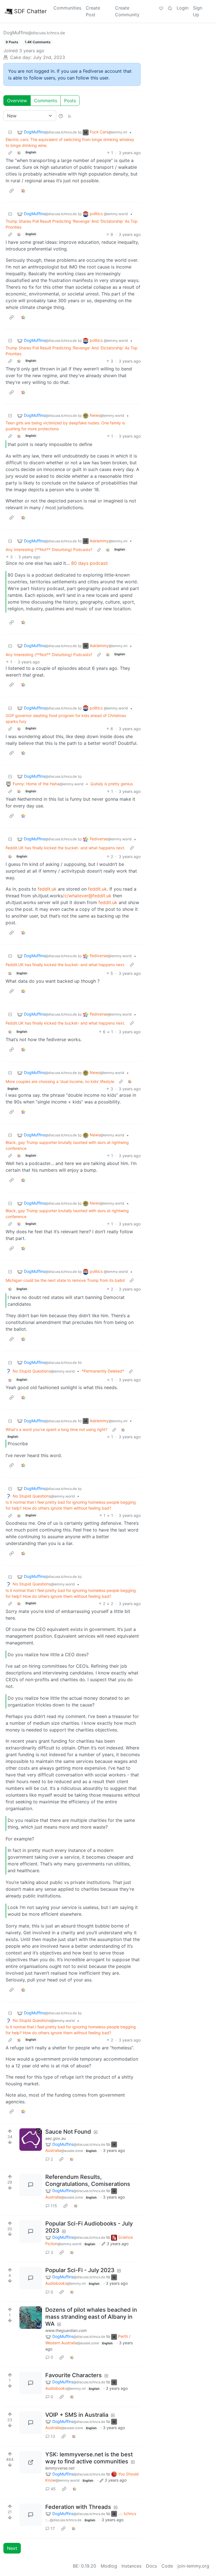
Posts (70, 101)
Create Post (93, 11)
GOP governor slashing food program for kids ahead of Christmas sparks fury (66, 718)
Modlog (109, 2566)
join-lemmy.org (193, 2566)
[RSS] (69, 116)
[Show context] (10, 153)
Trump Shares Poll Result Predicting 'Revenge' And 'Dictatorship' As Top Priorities (72, 224)
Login (183, 8)
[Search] (170, 8)
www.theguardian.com (66, 2330)
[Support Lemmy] (161, 8)
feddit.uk (47, 889)
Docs (151, 2566)
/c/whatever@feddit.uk (87, 896)
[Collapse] (10, 132)
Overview (17, 101)
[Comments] (31, 2185)
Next (12, 2548)
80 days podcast (89, 563)
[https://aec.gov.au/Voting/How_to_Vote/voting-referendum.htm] (31, 2140)
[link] (19, 153)
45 (53, 2489)
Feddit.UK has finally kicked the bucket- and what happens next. (65, 848)
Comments (46, 101)
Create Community (127, 11)
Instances (131, 2566)
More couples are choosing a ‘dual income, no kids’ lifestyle (60, 1081)
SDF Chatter (30, 11)
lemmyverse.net (60, 2468)
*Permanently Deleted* (103, 1371)
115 (54, 2206)
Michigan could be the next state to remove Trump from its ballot (65, 1280)
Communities (67, 8)
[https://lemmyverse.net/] (31, 2462)
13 (53, 2436)
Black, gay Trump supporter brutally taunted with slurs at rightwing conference (67, 1145)
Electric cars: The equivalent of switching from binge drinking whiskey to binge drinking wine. (70, 142)
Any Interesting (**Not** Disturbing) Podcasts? (49, 549)
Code (167, 2566)
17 (53, 2528)
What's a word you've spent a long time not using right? (57, 1429)
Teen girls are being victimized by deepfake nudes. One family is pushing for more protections (65, 426)
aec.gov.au (56, 2138)
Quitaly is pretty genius (112, 784)
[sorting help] (61, 116)
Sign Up (198, 11)
